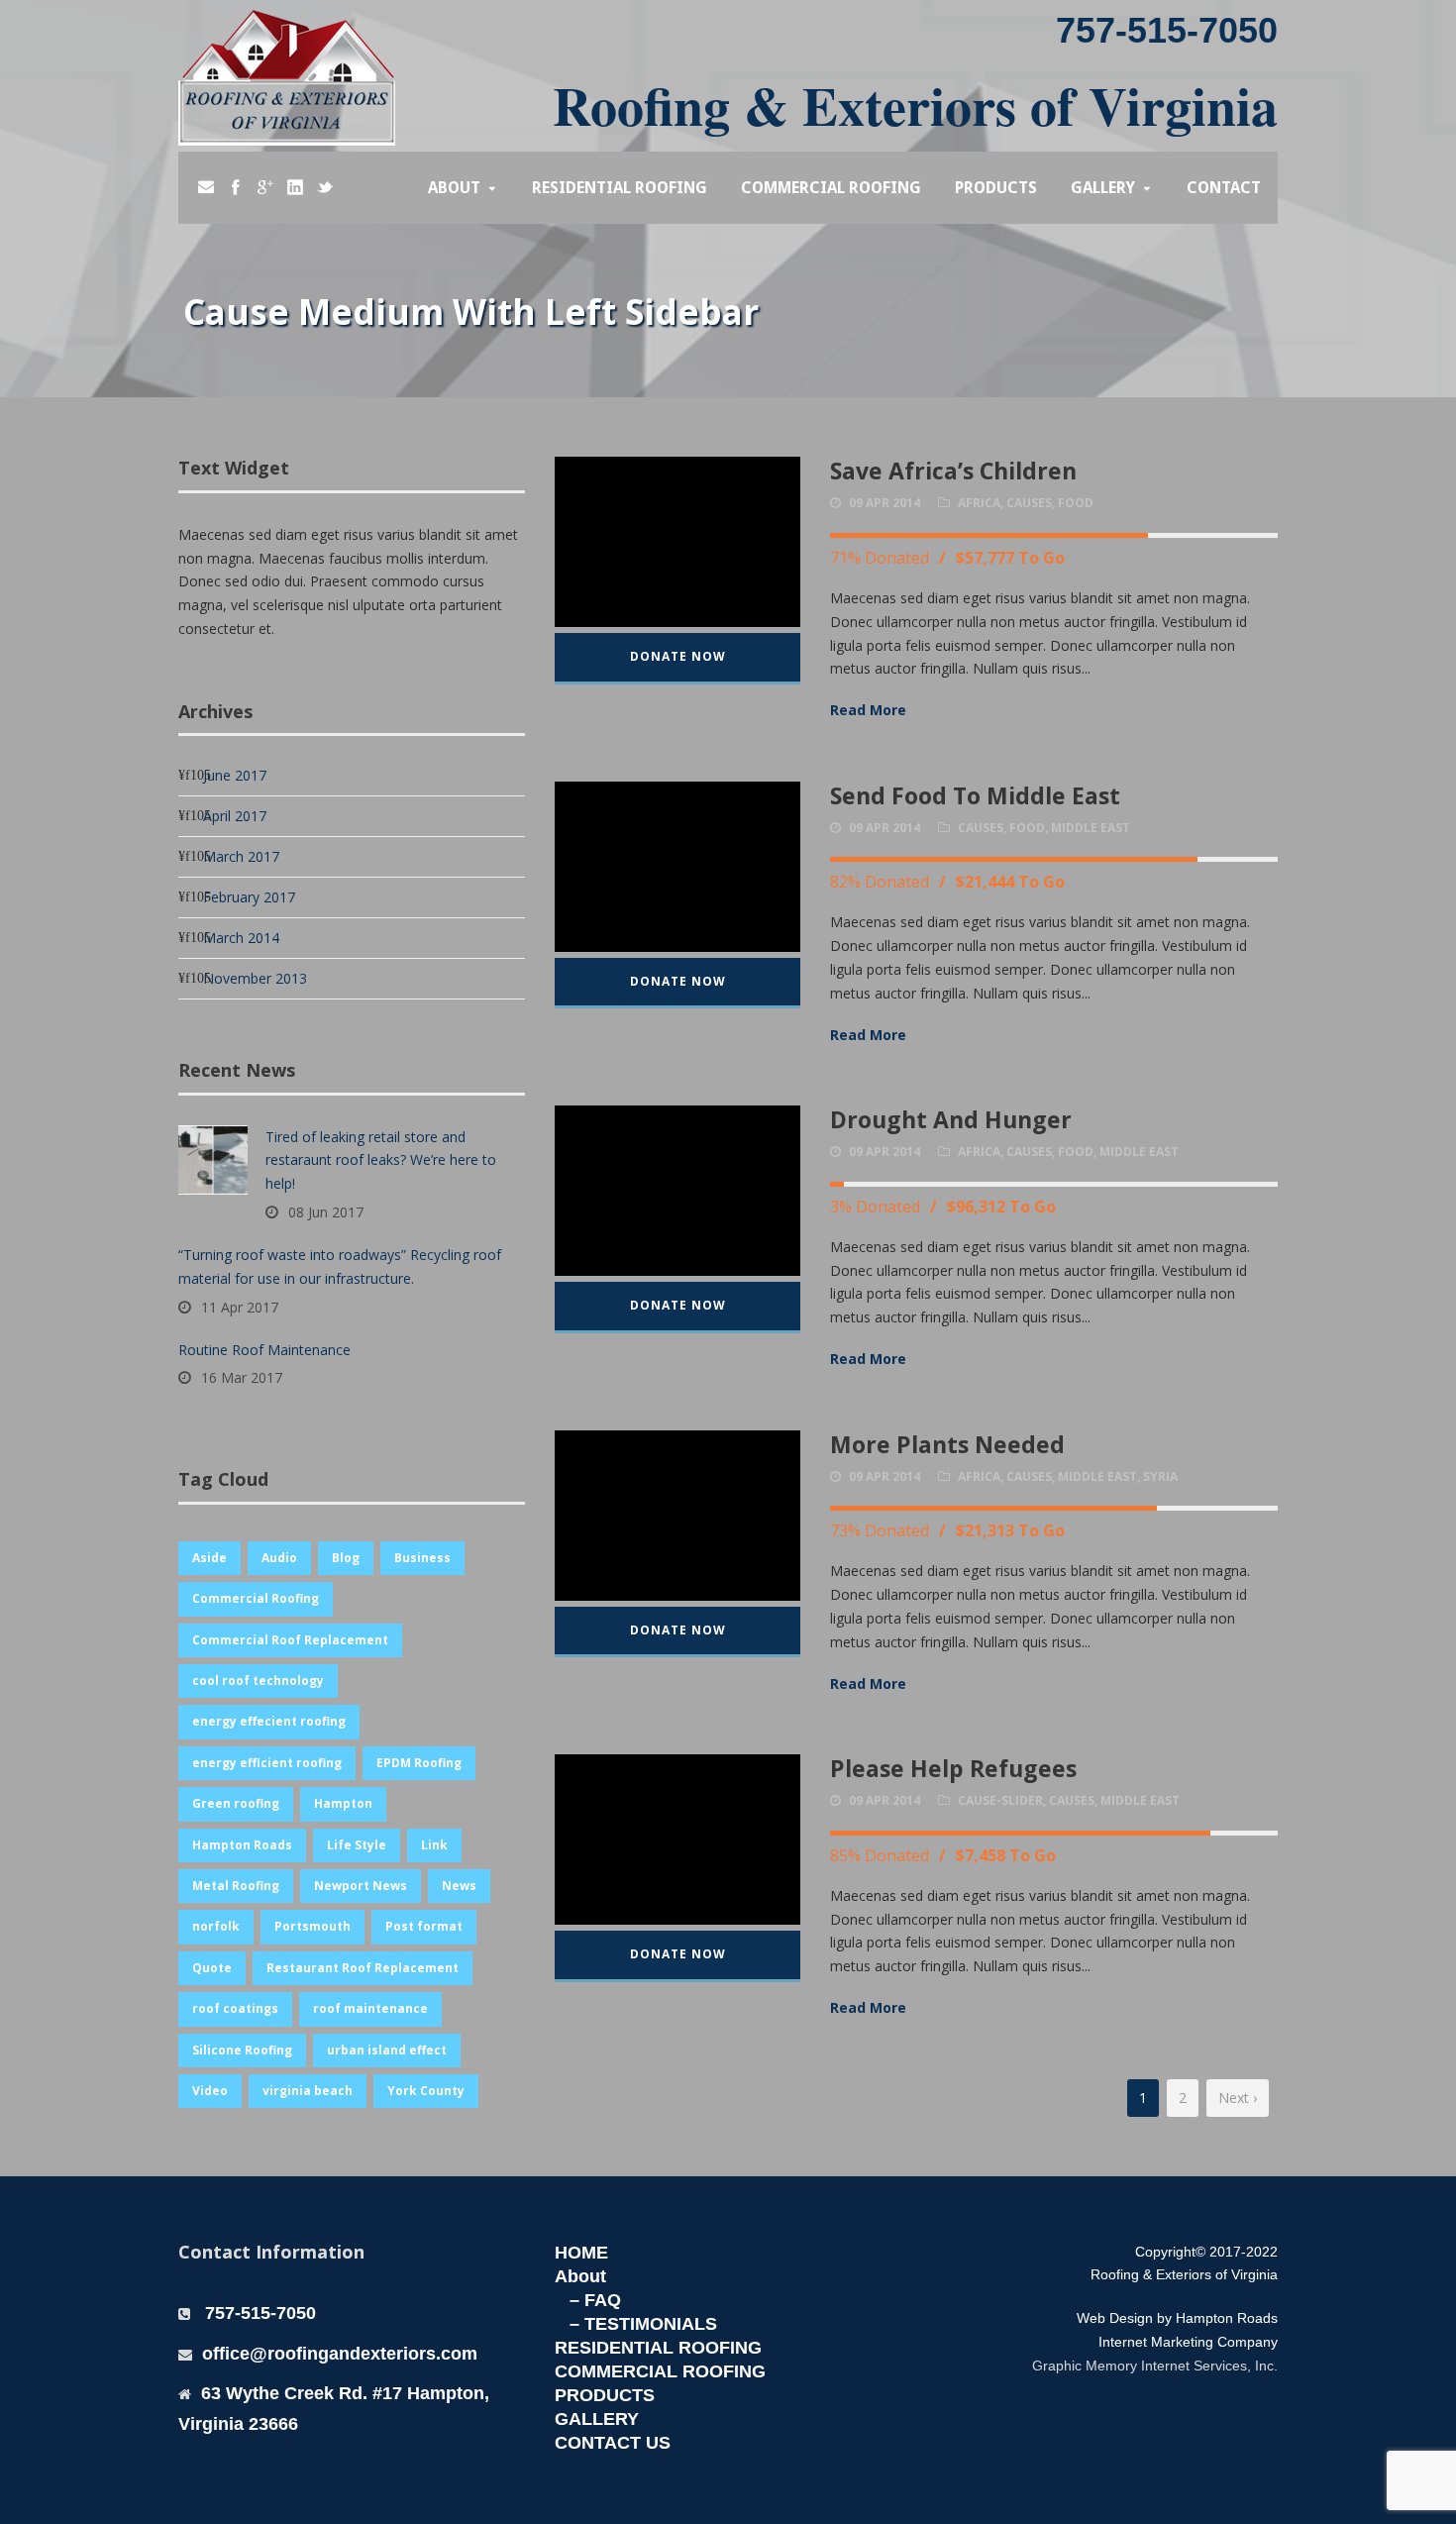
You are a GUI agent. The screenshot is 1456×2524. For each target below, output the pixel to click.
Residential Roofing (620, 188)
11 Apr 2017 (240, 1307)
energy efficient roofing (267, 1763)
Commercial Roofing (831, 188)
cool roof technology (258, 1681)
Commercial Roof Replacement (290, 1640)
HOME (581, 2253)
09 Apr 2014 (884, 503)
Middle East (1091, 828)
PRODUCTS (605, 2395)
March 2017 (241, 856)
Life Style (357, 1845)
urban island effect (387, 2050)
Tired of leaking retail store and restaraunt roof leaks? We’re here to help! (381, 1160)
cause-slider (1000, 1800)
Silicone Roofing (242, 2050)
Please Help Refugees (953, 1768)
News (459, 1886)
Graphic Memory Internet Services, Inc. (1155, 2366)
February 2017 (249, 897)
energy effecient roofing (269, 1721)
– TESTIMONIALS (643, 2324)
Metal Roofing (236, 1886)
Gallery (1103, 188)
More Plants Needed (947, 1444)
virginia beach (308, 2091)
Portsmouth (312, 1926)
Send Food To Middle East (975, 795)
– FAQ (595, 2300)
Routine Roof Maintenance (264, 1350)
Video (210, 2091)
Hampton (343, 1803)
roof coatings (235, 2008)
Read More (868, 710)
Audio (279, 1558)
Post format (424, 1926)
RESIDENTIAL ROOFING (658, 2348)
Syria (1160, 1476)
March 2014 (241, 938)
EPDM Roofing (419, 1763)
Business (422, 1558)
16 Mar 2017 (242, 1377)
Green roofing (236, 1803)
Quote (212, 1968)
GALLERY (597, 2419)
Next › (1238, 2098)
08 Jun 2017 (326, 1212)
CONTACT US (613, 2443)
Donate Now (678, 656)
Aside (209, 1558)
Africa (979, 503)
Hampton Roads (242, 1845)
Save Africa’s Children (953, 471)
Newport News (361, 1886)
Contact (1224, 188)
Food (1076, 503)
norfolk (216, 1926)
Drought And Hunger (951, 1119)
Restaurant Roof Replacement (363, 1968)
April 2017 (235, 816)
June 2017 (235, 775)
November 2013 (255, 978)
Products (996, 188)
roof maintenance (370, 2008)
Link (434, 1845)
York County (426, 2091)
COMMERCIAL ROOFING (660, 2371)
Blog (346, 1558)
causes (1029, 503)
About (454, 188)
